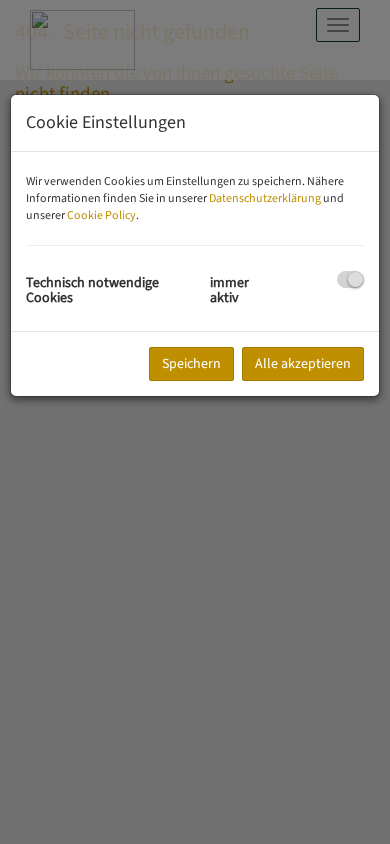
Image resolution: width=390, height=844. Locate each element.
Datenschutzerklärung (265, 198)
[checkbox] (350, 279)
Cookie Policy (101, 215)
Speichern (191, 364)
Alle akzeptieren (303, 364)
